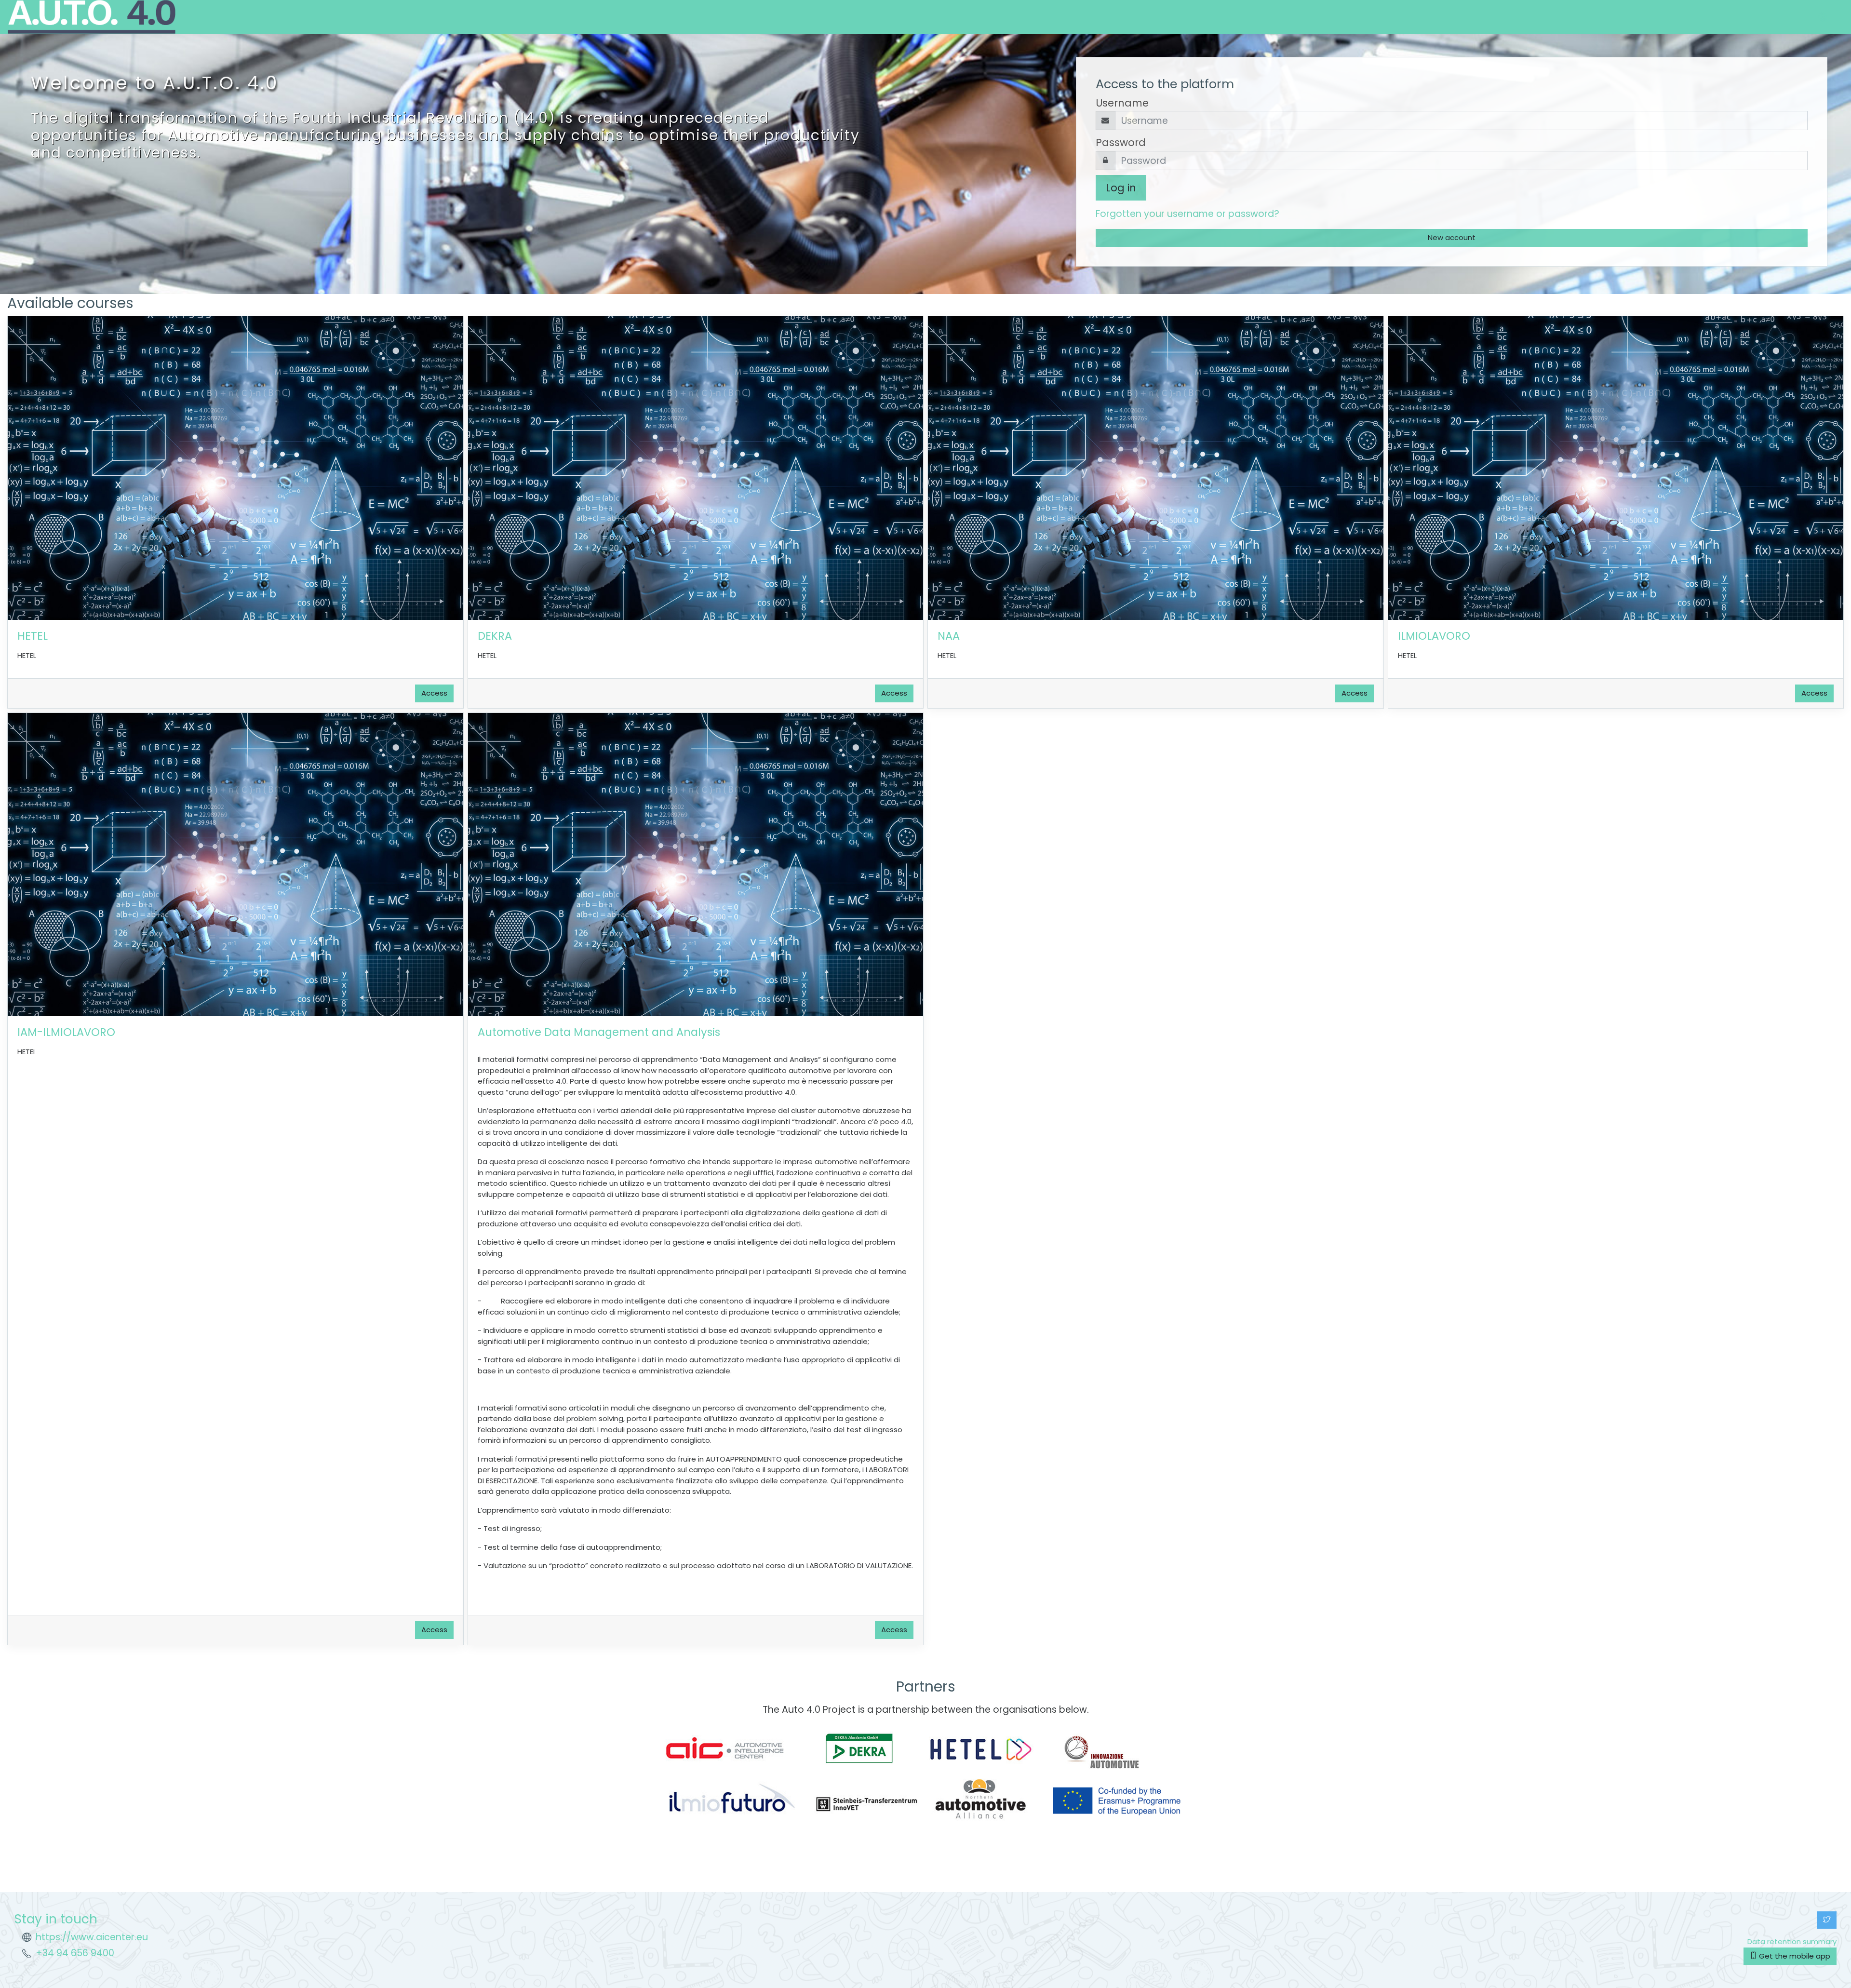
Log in (1121, 188)
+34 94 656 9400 (75, 1953)
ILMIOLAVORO (1434, 636)
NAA (949, 636)
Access (434, 693)
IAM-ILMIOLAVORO (66, 1032)
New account (1452, 237)
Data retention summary (1792, 1941)
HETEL (33, 636)
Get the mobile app (1794, 1956)
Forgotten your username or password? (1187, 214)
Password (1121, 142)
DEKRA (495, 636)
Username (1122, 103)
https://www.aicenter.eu (92, 1937)
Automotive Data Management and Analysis (599, 1032)
